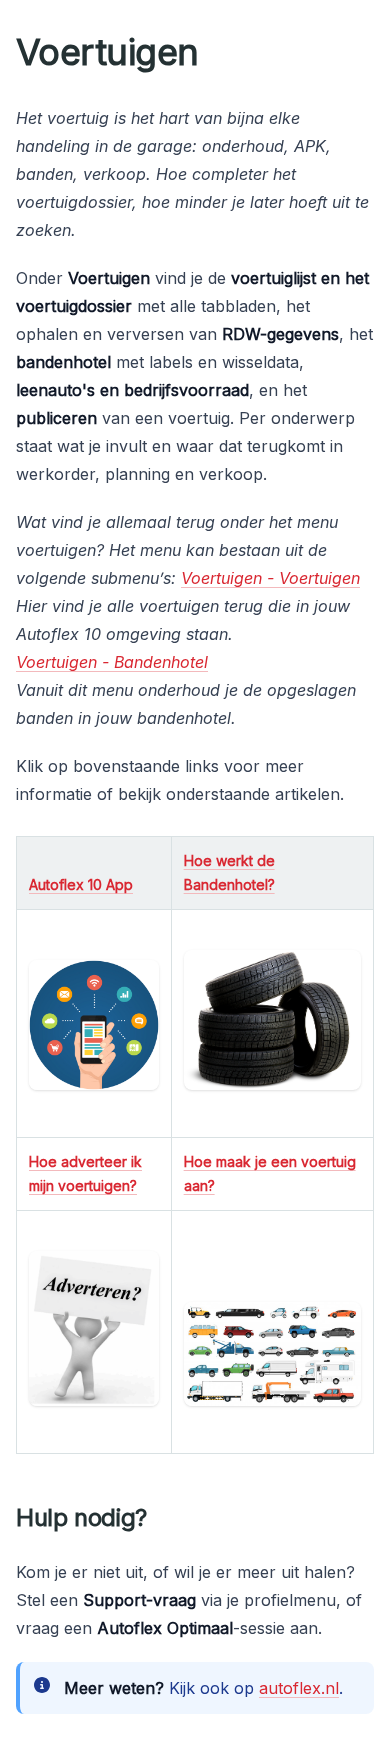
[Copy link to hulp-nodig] (163, 1518)
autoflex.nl (299, 1688)
